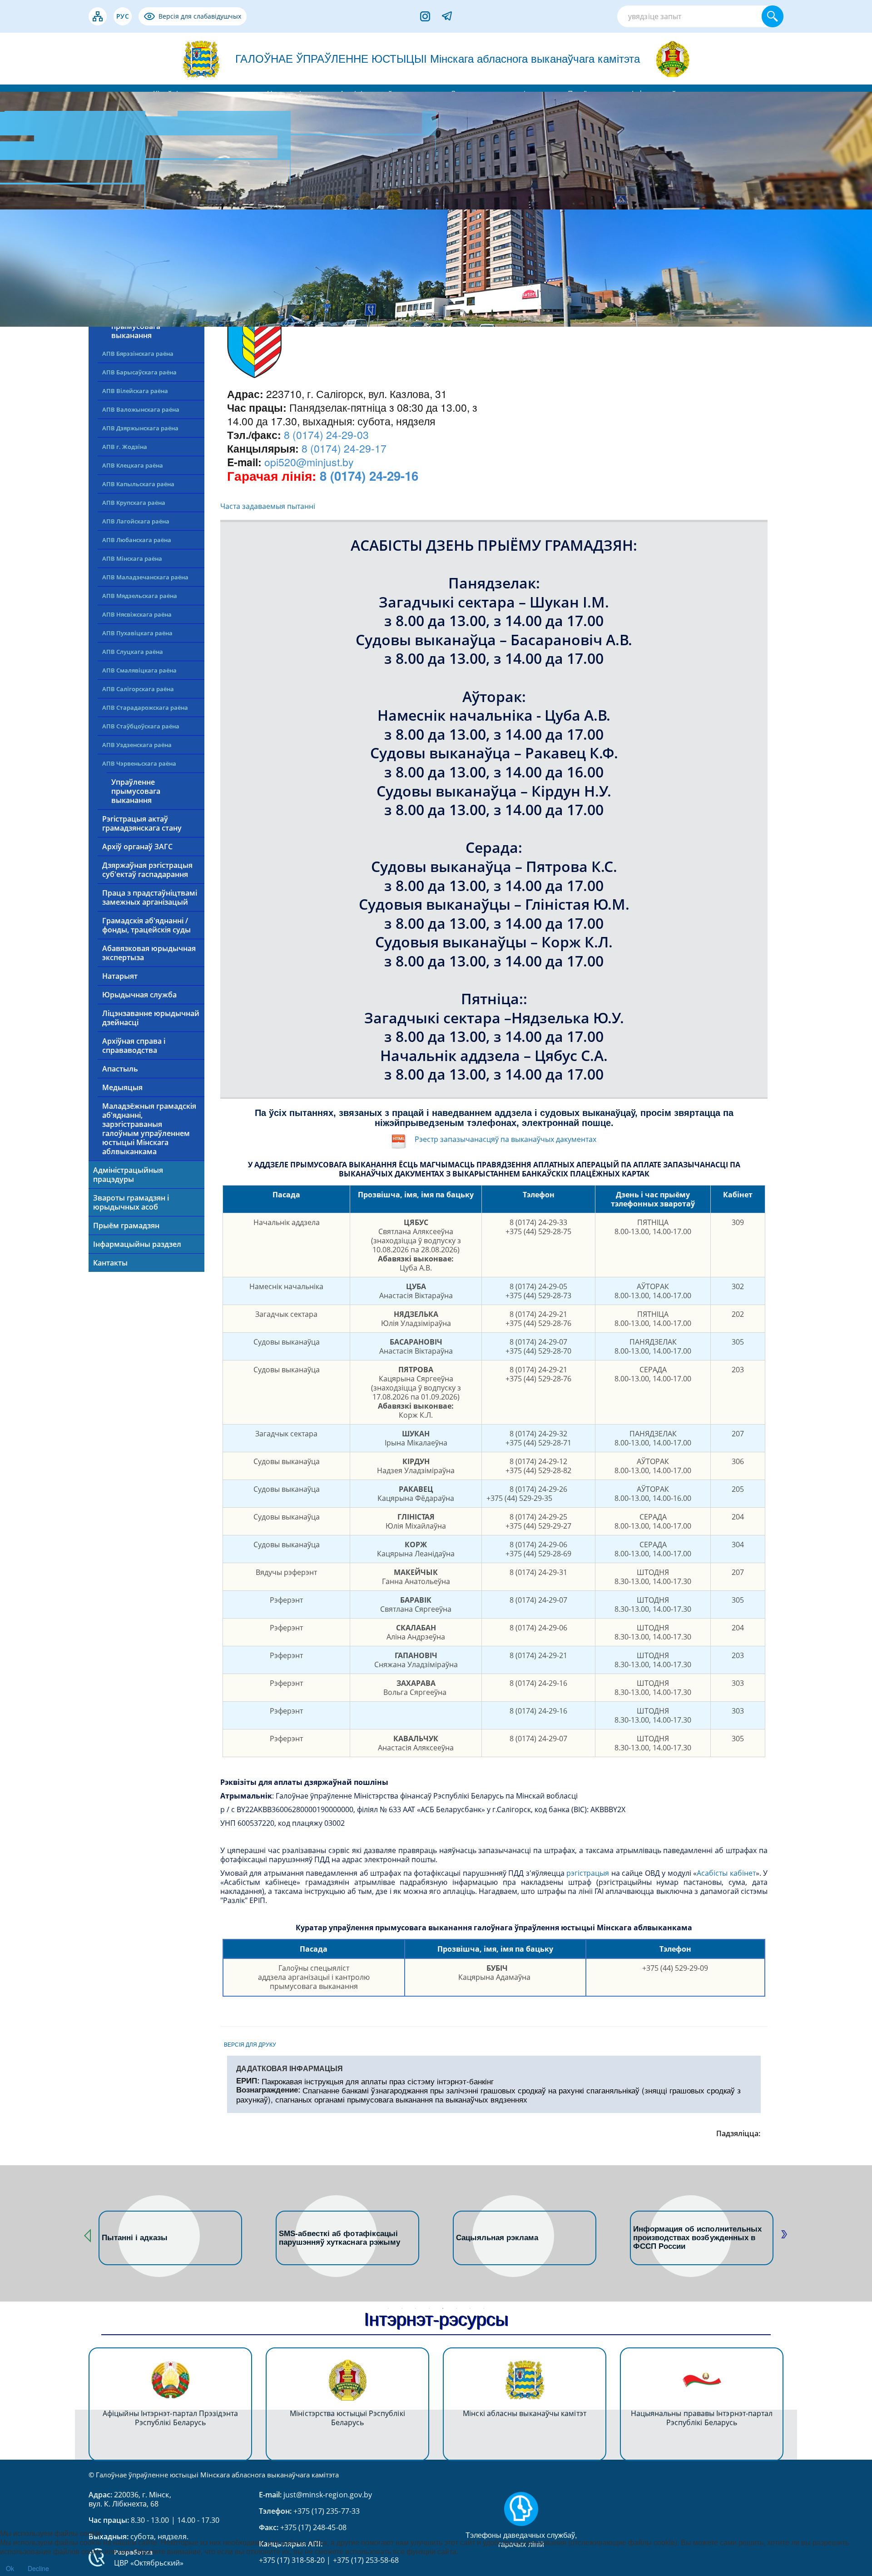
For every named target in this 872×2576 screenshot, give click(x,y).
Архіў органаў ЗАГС (137, 847)
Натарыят (120, 976)
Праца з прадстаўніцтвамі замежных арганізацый (150, 897)
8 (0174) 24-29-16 (369, 476)
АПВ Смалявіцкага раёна (139, 670)
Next (783, 2233)
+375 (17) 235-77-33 (326, 2511)
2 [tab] (402, 2308)
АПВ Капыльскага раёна (138, 484)
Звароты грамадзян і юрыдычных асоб (131, 1202)
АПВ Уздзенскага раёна (137, 745)
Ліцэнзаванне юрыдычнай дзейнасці (151, 1018)
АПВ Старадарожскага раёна (145, 708)
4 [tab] (429, 2308)
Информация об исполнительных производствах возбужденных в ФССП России (520, 2238)
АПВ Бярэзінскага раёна (138, 354)
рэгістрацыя (588, 1873)
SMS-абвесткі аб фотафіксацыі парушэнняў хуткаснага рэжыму (162, 2238)
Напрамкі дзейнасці (129, 281)
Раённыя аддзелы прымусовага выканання (144, 326)
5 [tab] (443, 2308)
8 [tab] (484, 2308)
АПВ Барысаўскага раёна (139, 372)
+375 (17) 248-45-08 (313, 2527)
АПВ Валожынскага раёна (141, 409)
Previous (89, 2233)
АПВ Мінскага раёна (132, 558)
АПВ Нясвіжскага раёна (137, 614)
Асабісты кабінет (726, 1873)
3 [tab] (416, 2308)
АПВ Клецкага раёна (133, 465)
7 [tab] (470, 2308)
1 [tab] (388, 2308)
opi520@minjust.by (309, 462)
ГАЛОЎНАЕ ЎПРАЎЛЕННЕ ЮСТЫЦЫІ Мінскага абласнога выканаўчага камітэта (438, 59)
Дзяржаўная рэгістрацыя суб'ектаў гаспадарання (147, 870)
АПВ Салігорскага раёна (138, 689)
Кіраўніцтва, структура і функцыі (136, 258)
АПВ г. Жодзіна (125, 447)
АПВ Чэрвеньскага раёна (139, 763)
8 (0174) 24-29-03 (326, 435)
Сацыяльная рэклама (320, 2238)
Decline (38, 2568)
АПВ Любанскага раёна (137, 540)
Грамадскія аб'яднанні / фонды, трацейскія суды (146, 925)
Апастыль (120, 1069)
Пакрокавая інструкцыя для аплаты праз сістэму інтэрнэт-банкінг (378, 2081)
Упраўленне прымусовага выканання (136, 791)
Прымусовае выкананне (147, 299)
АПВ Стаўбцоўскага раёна (141, 726)
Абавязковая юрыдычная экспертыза (149, 953)
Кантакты (110, 1263)
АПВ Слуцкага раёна (133, 652)
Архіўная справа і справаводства (134, 1046)
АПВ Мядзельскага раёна (140, 596)
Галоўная (110, 234)
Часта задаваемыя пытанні (268, 506)
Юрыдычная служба (139, 995)
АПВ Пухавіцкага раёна (137, 633)
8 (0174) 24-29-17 (344, 448)
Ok (10, 2568)
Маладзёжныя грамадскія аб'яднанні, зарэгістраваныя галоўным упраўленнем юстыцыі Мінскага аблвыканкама (149, 1129)
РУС (123, 16)
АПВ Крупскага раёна (134, 503)
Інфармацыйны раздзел (137, 1244)
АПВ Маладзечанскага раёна (145, 577)
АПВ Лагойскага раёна (136, 521)
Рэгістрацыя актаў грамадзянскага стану (142, 823)
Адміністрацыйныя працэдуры (128, 1175)
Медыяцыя (122, 1087)
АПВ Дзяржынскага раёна (140, 428)
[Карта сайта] (98, 16)
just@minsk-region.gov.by (328, 2495)
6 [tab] (456, 2308)
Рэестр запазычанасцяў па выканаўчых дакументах (505, 1139)
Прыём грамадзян (126, 1226)
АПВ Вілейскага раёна (135, 391)
